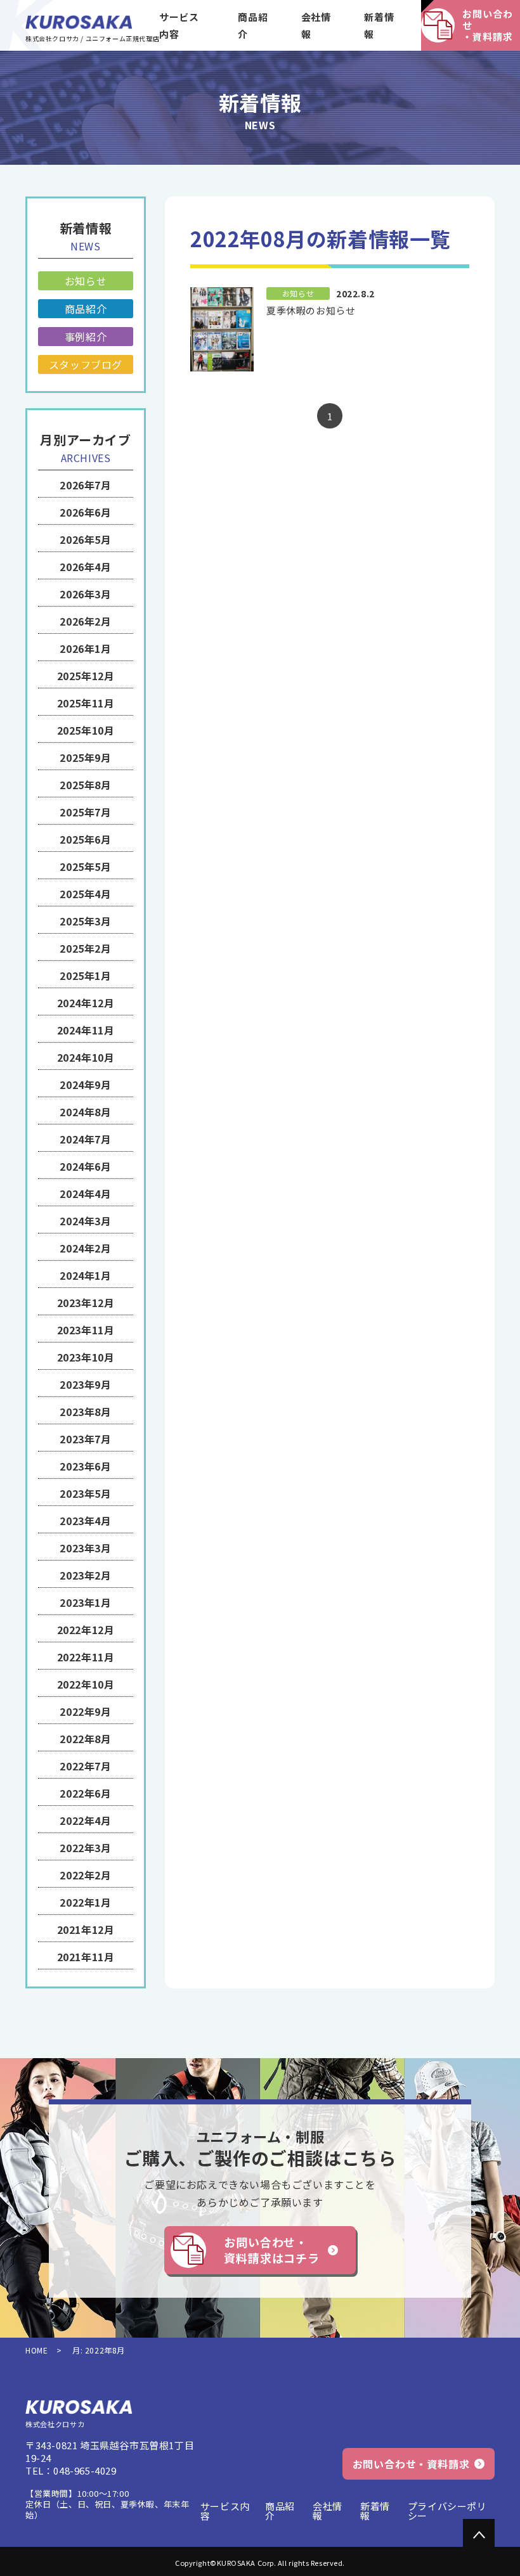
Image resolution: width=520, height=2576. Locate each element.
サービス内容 (179, 25)
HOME (36, 2350)
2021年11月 (86, 1957)
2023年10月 (86, 1357)
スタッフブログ (86, 364)
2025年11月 (86, 703)
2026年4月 (85, 567)
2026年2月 (85, 621)
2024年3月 (85, 1221)
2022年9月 (85, 1711)
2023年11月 (86, 1330)
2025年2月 (85, 948)
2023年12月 (86, 1303)
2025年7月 (85, 812)
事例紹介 (86, 337)
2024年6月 (85, 1166)
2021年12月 (86, 1929)
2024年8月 (85, 1112)
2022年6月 (85, 1793)
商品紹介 (253, 25)
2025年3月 (85, 921)
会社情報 (316, 25)
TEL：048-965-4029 (71, 2471)
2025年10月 (86, 730)
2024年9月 (85, 1085)
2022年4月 (85, 1820)
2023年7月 (85, 1439)
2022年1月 (85, 1902)
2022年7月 (85, 1766)
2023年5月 (85, 1493)
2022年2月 (85, 1875)
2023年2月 (85, 1575)
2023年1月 (85, 1602)
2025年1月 (85, 976)
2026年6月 (85, 512)
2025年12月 (86, 676)
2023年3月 (85, 1548)
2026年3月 (85, 594)
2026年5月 (85, 539)
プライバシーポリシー (447, 2511)
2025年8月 (85, 785)
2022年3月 (85, 1848)
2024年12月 (86, 1003)
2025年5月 (85, 866)
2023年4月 (85, 1521)
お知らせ (86, 281)
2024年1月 (85, 1275)
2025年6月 (85, 839)
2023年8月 (85, 1412)
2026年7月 (85, 485)
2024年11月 (86, 1030)
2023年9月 (85, 1384)
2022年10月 (86, 1684)
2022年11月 (86, 1657)
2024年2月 (85, 1248)
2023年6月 (85, 1466)
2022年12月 (86, 1630)
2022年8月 (85, 1739)
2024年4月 (85, 1194)
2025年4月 (85, 894)
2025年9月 (85, 757)
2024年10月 (86, 1057)
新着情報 (379, 25)
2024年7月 (85, 1139)
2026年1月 (85, 648)
